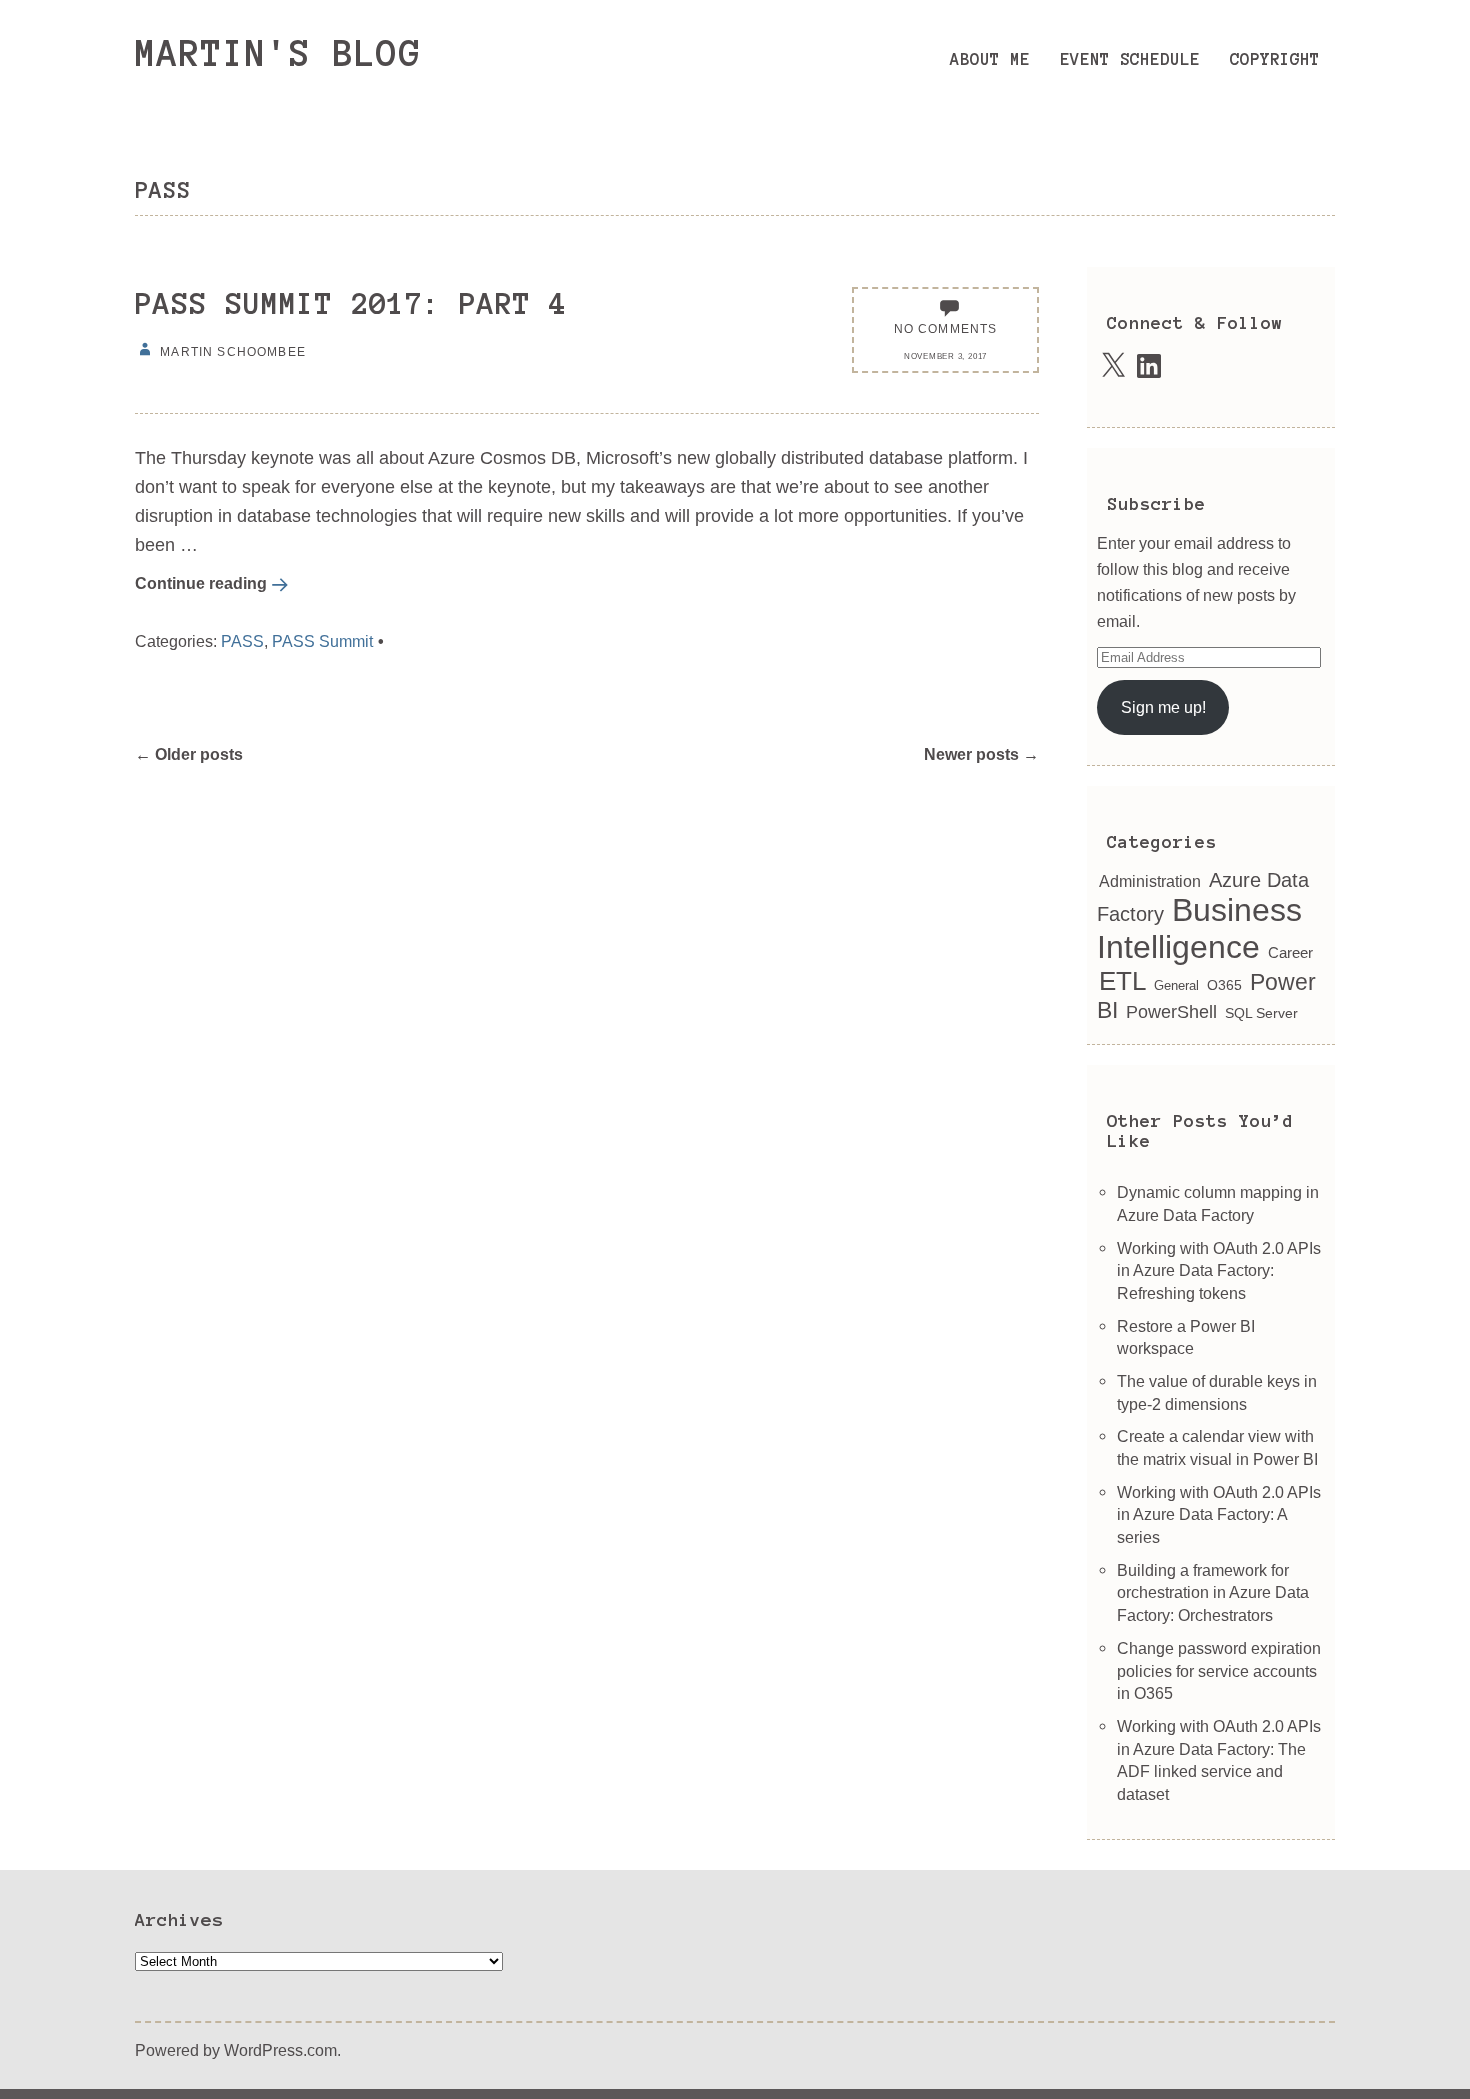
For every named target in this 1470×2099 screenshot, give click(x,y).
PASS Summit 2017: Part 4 (351, 303)
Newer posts (981, 754)
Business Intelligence (1199, 928)
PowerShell (1171, 1012)
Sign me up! (1163, 707)
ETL (1122, 981)
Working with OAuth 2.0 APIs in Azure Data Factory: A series (1219, 1514)
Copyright (1275, 59)
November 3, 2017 (945, 356)
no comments (946, 328)
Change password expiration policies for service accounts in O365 (1219, 1670)
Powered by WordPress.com (236, 2050)
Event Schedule (1130, 59)
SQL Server (1261, 1013)
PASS (242, 641)
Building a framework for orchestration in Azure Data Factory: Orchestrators (1213, 1592)
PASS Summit (322, 641)
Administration (1150, 881)
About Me (990, 59)
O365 (1224, 985)
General (1176, 985)
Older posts (189, 754)
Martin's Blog (278, 53)
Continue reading (201, 583)
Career (1290, 952)
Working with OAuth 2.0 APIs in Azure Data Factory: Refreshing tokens (1219, 1270)
